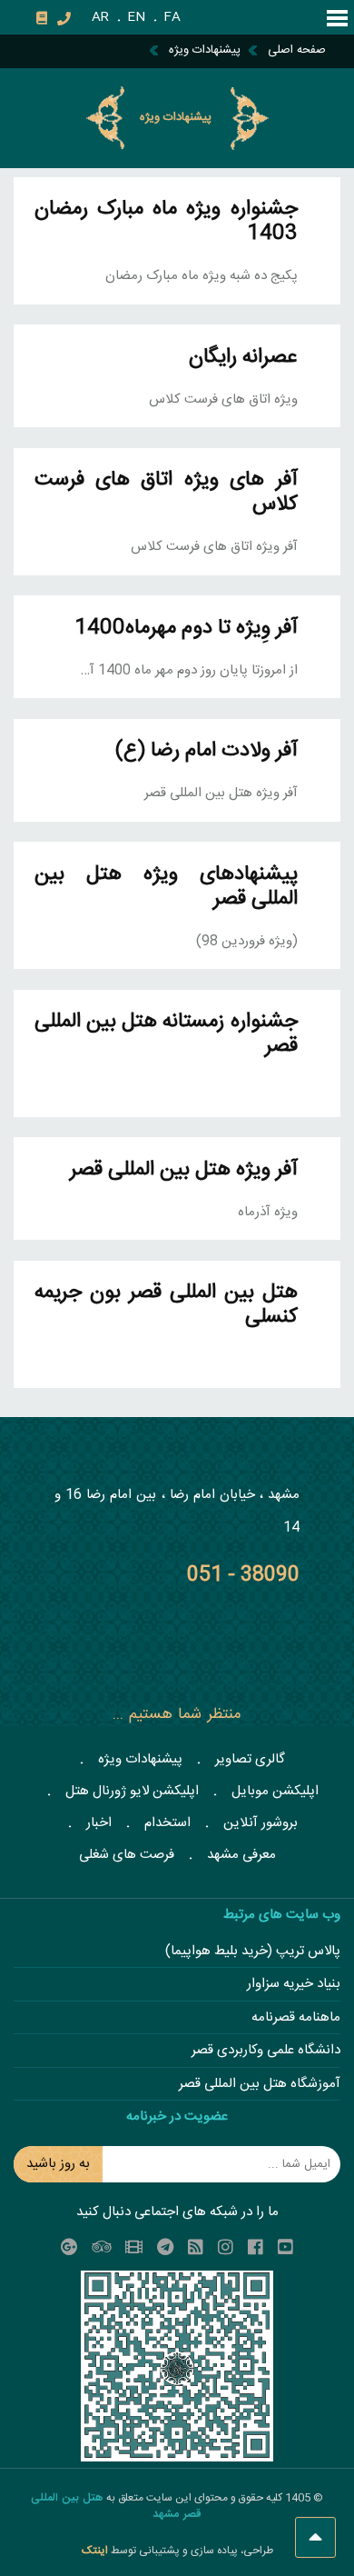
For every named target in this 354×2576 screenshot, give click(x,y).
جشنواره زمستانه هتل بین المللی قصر (166, 1034)
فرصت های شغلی (127, 1855)
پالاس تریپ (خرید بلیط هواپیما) (253, 1952)
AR (100, 17)
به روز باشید (58, 2164)
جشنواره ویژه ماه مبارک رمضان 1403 (166, 222)
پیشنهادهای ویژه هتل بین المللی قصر (166, 887)
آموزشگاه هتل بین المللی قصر (260, 2085)
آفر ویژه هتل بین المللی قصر (184, 1170)
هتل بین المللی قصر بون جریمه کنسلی (166, 1305)
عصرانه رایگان (243, 358)
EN (136, 17)
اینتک (96, 2551)
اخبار (99, 1823)
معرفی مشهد (241, 1855)
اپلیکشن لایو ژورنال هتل (132, 1791)
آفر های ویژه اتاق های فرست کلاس (166, 493)
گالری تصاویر (250, 1759)
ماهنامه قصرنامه (296, 2018)
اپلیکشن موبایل (275, 1791)
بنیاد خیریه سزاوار (294, 1985)
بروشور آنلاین (261, 1823)
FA (172, 17)
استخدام (167, 1823)
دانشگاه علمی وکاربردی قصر (266, 2051)
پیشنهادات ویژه (140, 1759)
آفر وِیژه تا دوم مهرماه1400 (186, 629)
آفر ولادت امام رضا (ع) (206, 751)
